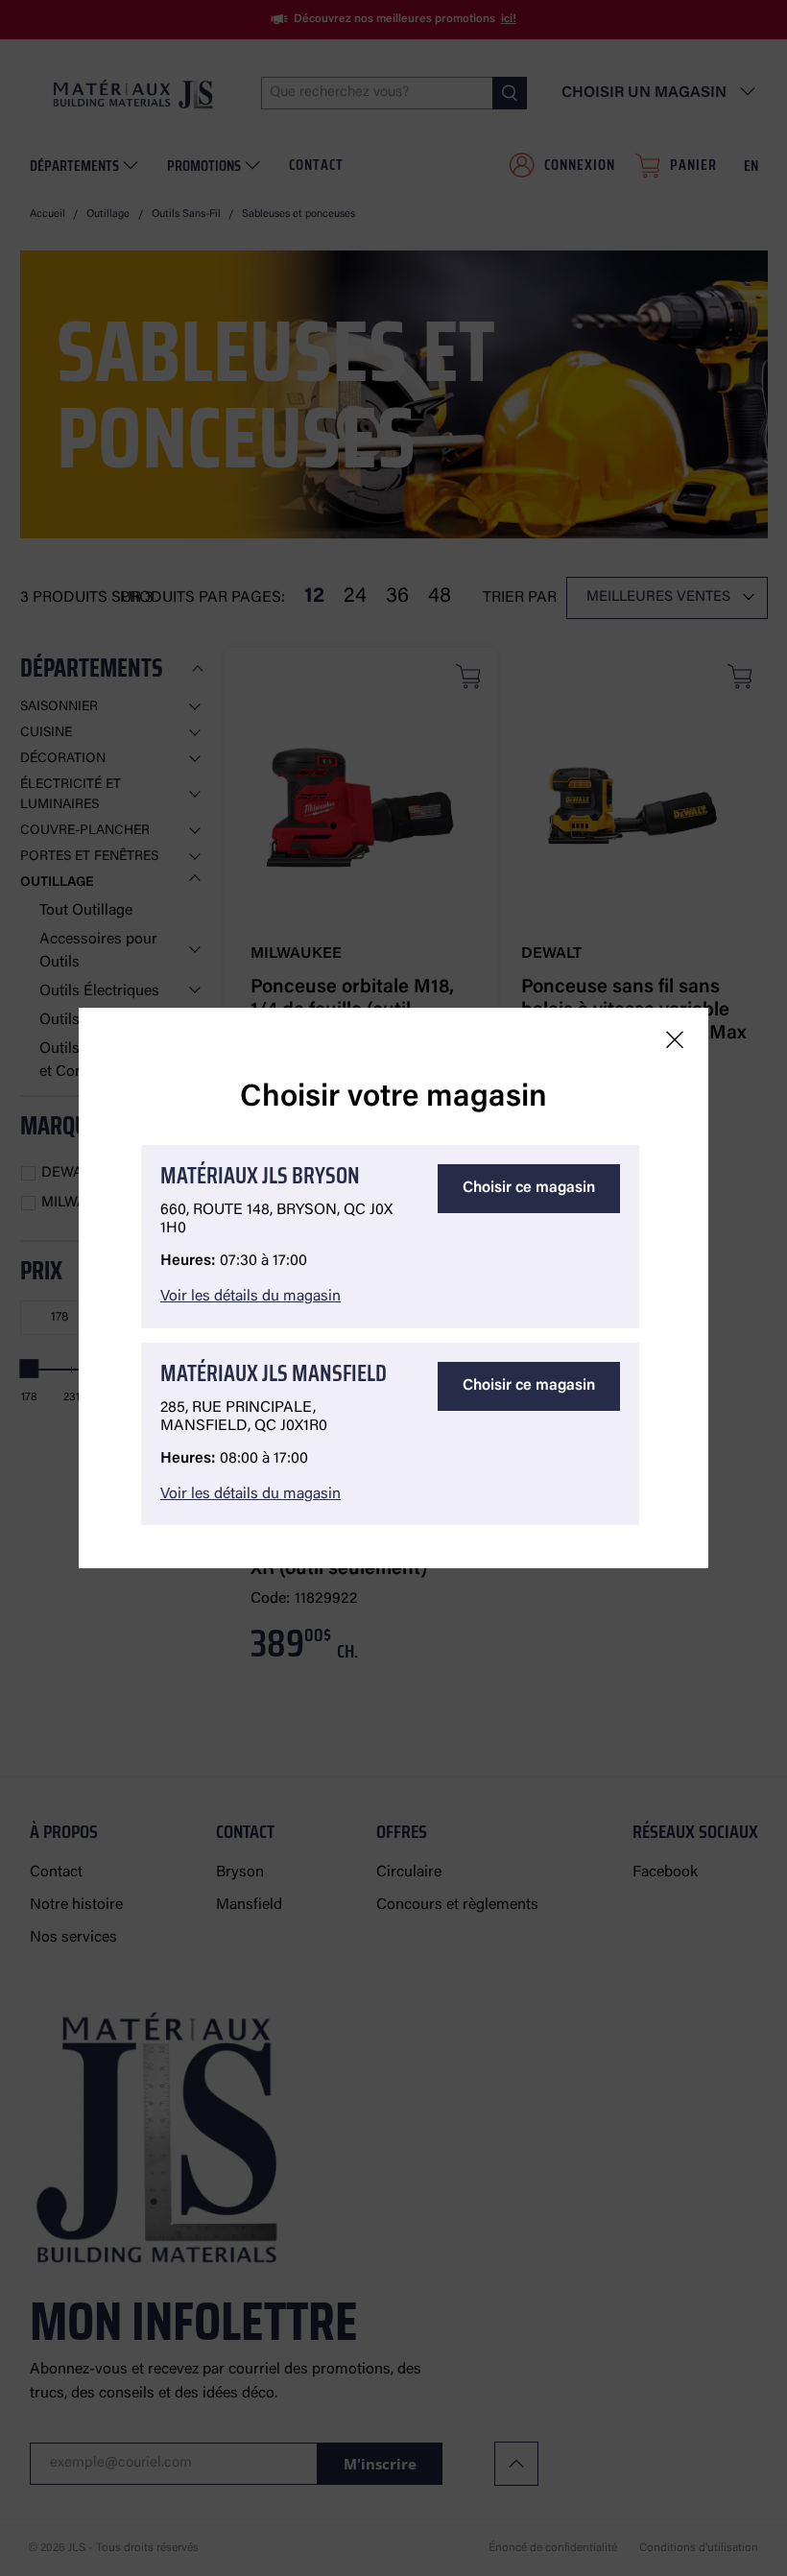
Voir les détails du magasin (250, 1297)
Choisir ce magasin (529, 1188)
